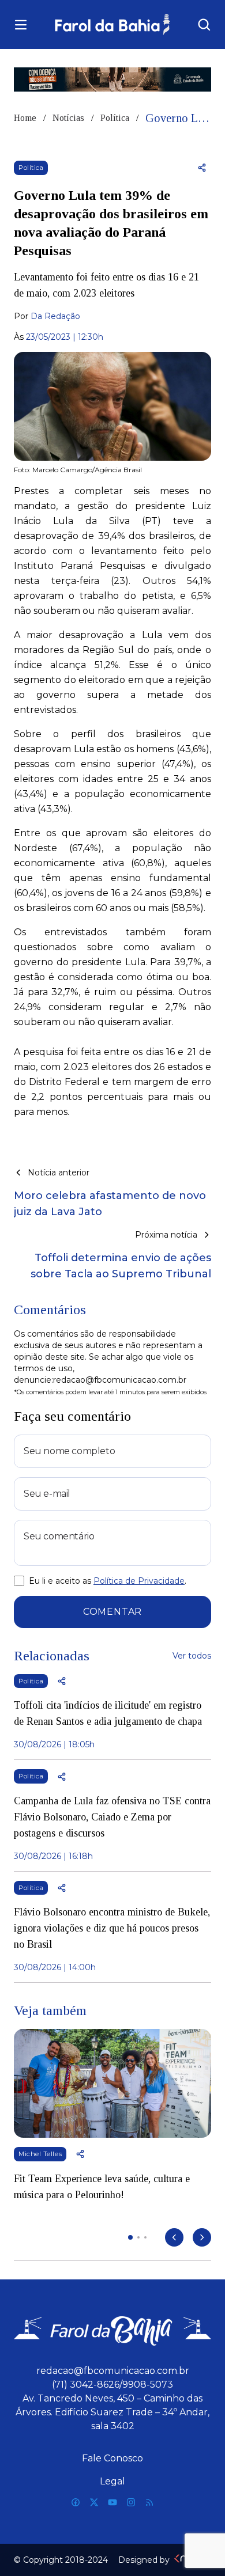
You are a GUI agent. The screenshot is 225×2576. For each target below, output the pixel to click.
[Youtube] (112, 2502)
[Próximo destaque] (202, 2237)
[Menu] (21, 25)
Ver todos (192, 1656)
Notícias (68, 118)
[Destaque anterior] (174, 2237)
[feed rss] (149, 2502)
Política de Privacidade (139, 1581)
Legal (112, 2481)
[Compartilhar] (202, 168)
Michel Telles (40, 2154)
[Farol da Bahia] (112, 24)
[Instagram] (131, 2502)
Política (115, 118)
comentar (112, 1612)
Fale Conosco (112, 2458)
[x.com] (94, 2502)
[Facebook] (76, 2502)
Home (25, 118)
